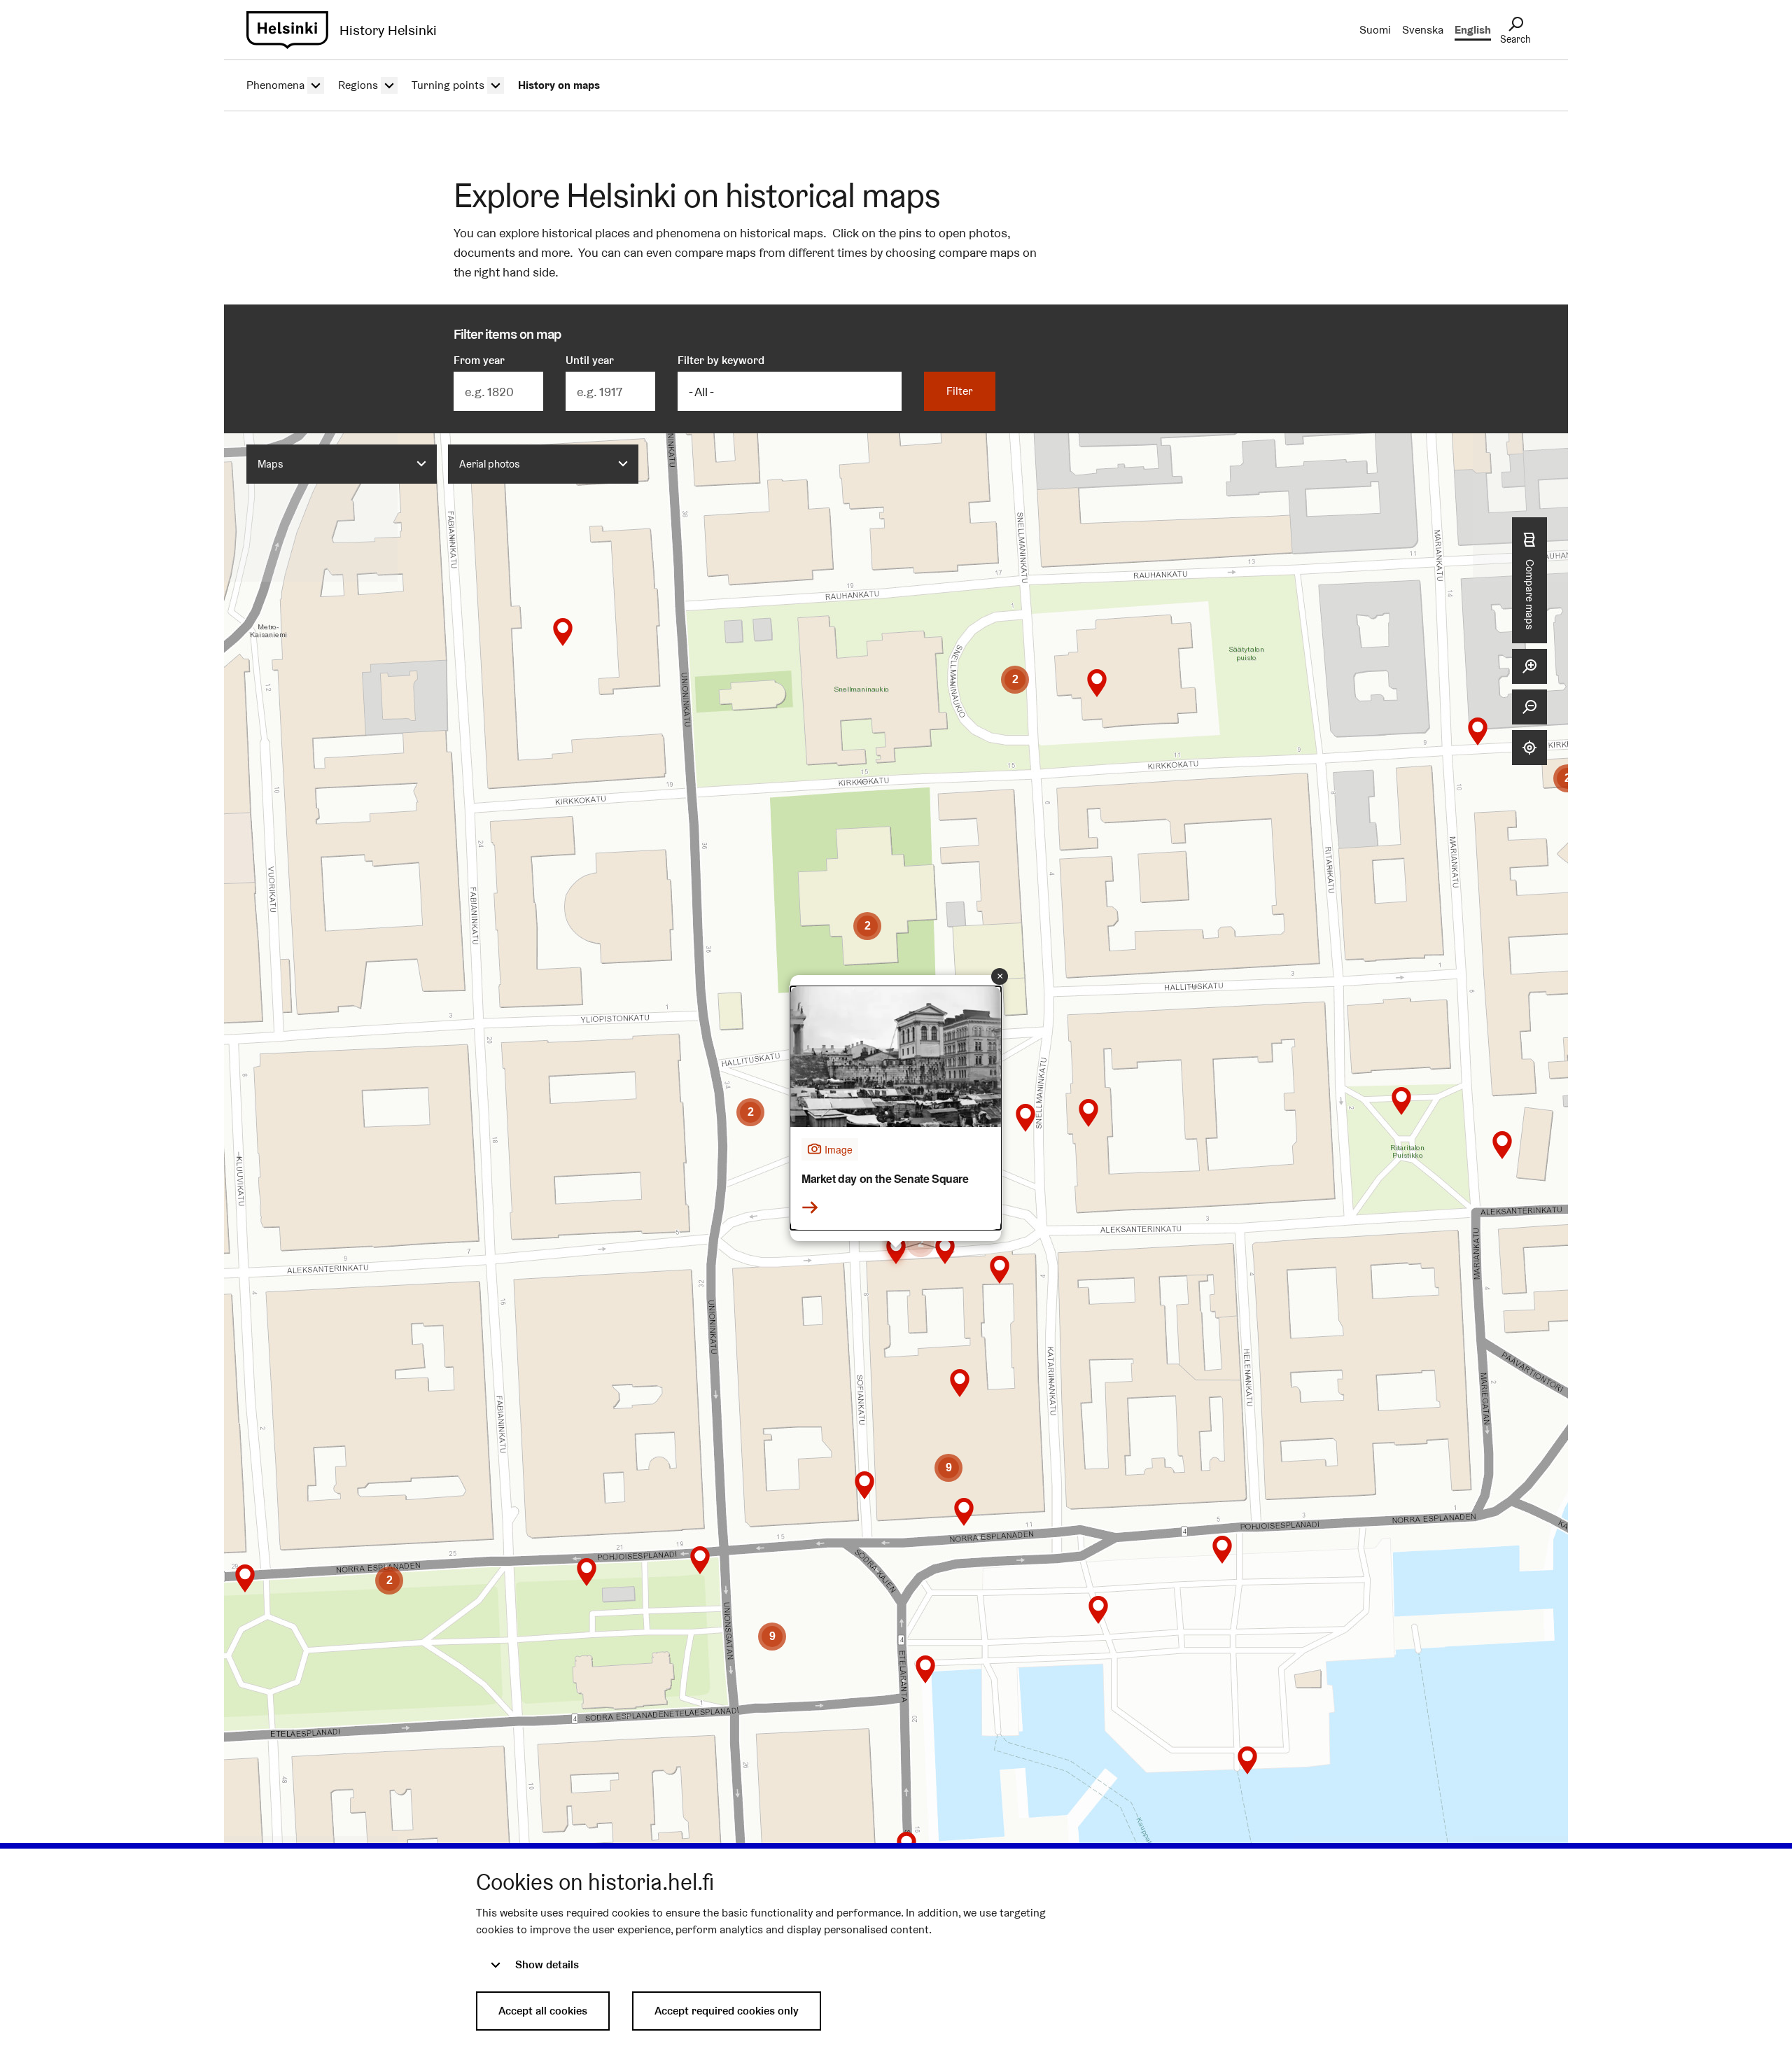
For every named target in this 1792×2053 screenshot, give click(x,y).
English (1473, 30)
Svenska (1423, 30)
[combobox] (342, 464)
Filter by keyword (721, 360)
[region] (896, 1152)
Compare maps (1530, 595)
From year (479, 360)
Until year (590, 360)
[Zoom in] (1529, 666)
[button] (1097, 683)
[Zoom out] (1529, 707)
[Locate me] (1529, 748)
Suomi (1375, 30)
